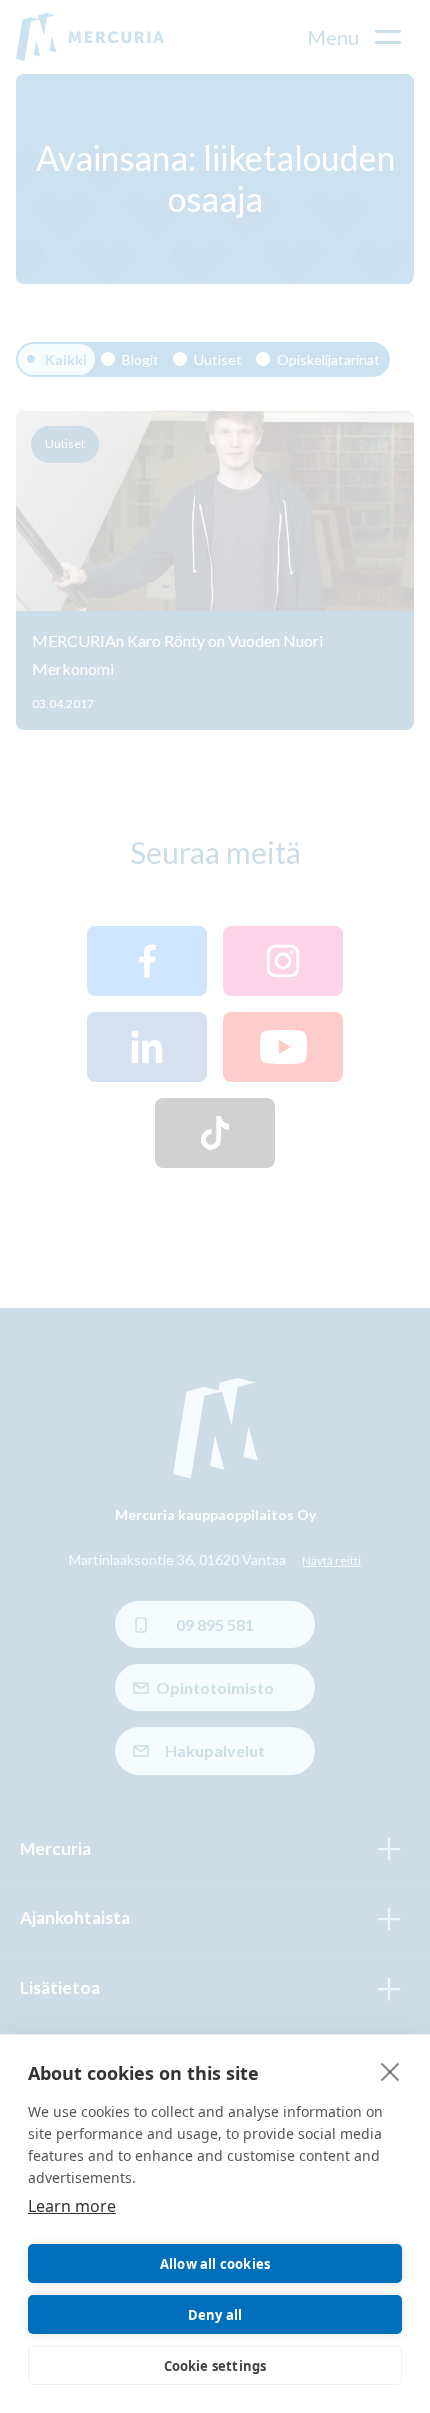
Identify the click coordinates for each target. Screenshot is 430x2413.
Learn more (72, 2206)
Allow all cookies (215, 2264)
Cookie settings (215, 2366)
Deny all (215, 2315)
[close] (390, 2071)
